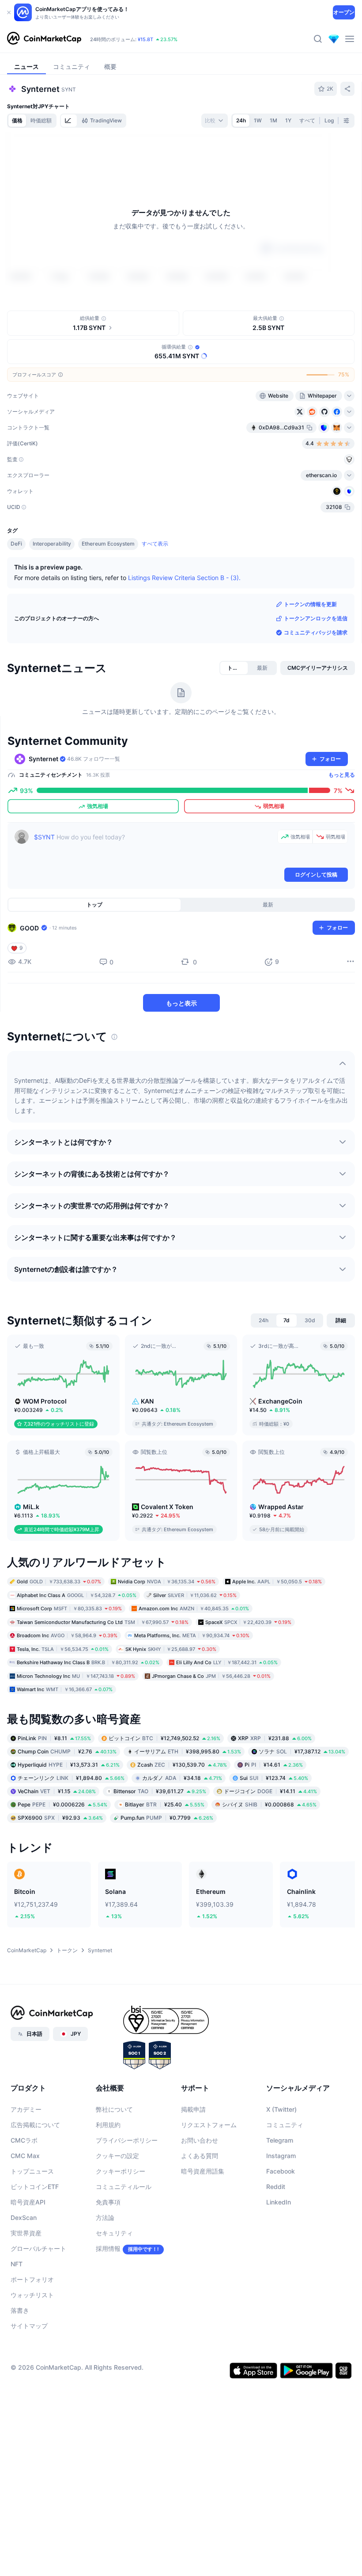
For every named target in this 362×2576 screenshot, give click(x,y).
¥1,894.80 (71, 1777)
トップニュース (32, 2171)
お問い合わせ (200, 2140)
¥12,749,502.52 (164, 1738)
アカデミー (26, 2109)
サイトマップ (29, 2325)
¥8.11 (54, 1738)
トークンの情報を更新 (310, 604)
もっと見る (342, 774)
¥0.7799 (167, 1817)
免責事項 (108, 2202)
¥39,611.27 (160, 1791)
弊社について (114, 2109)
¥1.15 (57, 1791)
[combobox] (215, 121)
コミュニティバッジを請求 (316, 632)
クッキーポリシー (121, 2171)
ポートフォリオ (32, 2279)
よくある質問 (200, 2155)
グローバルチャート (38, 2248)
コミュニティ (285, 2124)
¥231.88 (275, 1738)
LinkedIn (279, 2202)
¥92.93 (60, 1817)
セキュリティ (114, 2233)
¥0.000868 (269, 1804)
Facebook (281, 2171)
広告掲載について (35, 2124)
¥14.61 (274, 1764)
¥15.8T (145, 39)
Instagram (281, 2155)
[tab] (69, 121)
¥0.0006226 (62, 1804)
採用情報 (108, 2248)
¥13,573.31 (69, 1764)
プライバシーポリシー (127, 2140)
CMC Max (25, 2155)
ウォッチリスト (32, 2294)
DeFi (16, 544)
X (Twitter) (281, 2109)
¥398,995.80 (188, 1751)
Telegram (280, 2140)
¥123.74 (274, 1777)
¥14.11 (270, 1791)
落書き (20, 2310)
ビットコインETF (35, 2186)
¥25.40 (165, 1804)
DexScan (24, 2217)
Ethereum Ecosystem (108, 544)
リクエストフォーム (209, 2124)
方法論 (105, 2217)
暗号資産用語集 (203, 2171)
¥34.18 (182, 1777)
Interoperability (52, 544)
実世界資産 (26, 2233)
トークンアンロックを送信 (316, 618)
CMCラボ (24, 2140)
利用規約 (108, 2124)
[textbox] (154, 848)
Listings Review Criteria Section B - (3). (184, 577)
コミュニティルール (124, 2186)
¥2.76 (67, 1751)
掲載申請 (193, 2109)
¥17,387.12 (302, 1751)
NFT (17, 2263)
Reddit (276, 2186)
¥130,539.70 (182, 1764)
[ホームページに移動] (44, 39)
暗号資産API (28, 2202)
